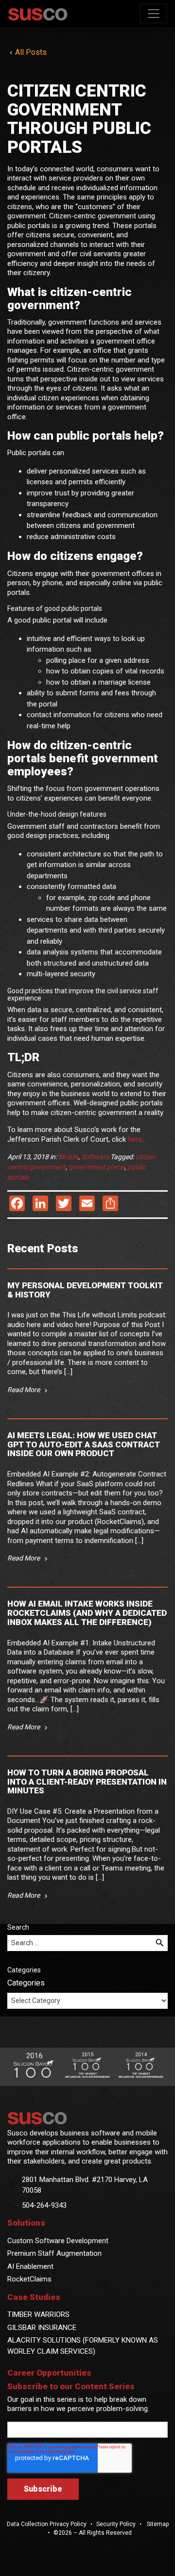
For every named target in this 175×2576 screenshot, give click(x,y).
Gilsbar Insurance (42, 2328)
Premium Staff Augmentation (54, 2253)
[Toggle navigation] (154, 14)
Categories (26, 1983)
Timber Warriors (38, 2314)
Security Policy (116, 2524)
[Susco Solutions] (87, 2118)
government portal (96, 1167)
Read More (24, 1390)
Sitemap (157, 2524)
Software (95, 1157)
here (135, 1139)
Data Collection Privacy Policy (47, 2524)
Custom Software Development (58, 2241)
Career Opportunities (49, 2373)
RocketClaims (29, 2279)
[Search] (160, 1943)
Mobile (68, 1157)
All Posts (31, 52)
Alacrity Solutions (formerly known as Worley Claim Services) (83, 2346)
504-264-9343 (44, 2205)
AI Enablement (30, 2266)
